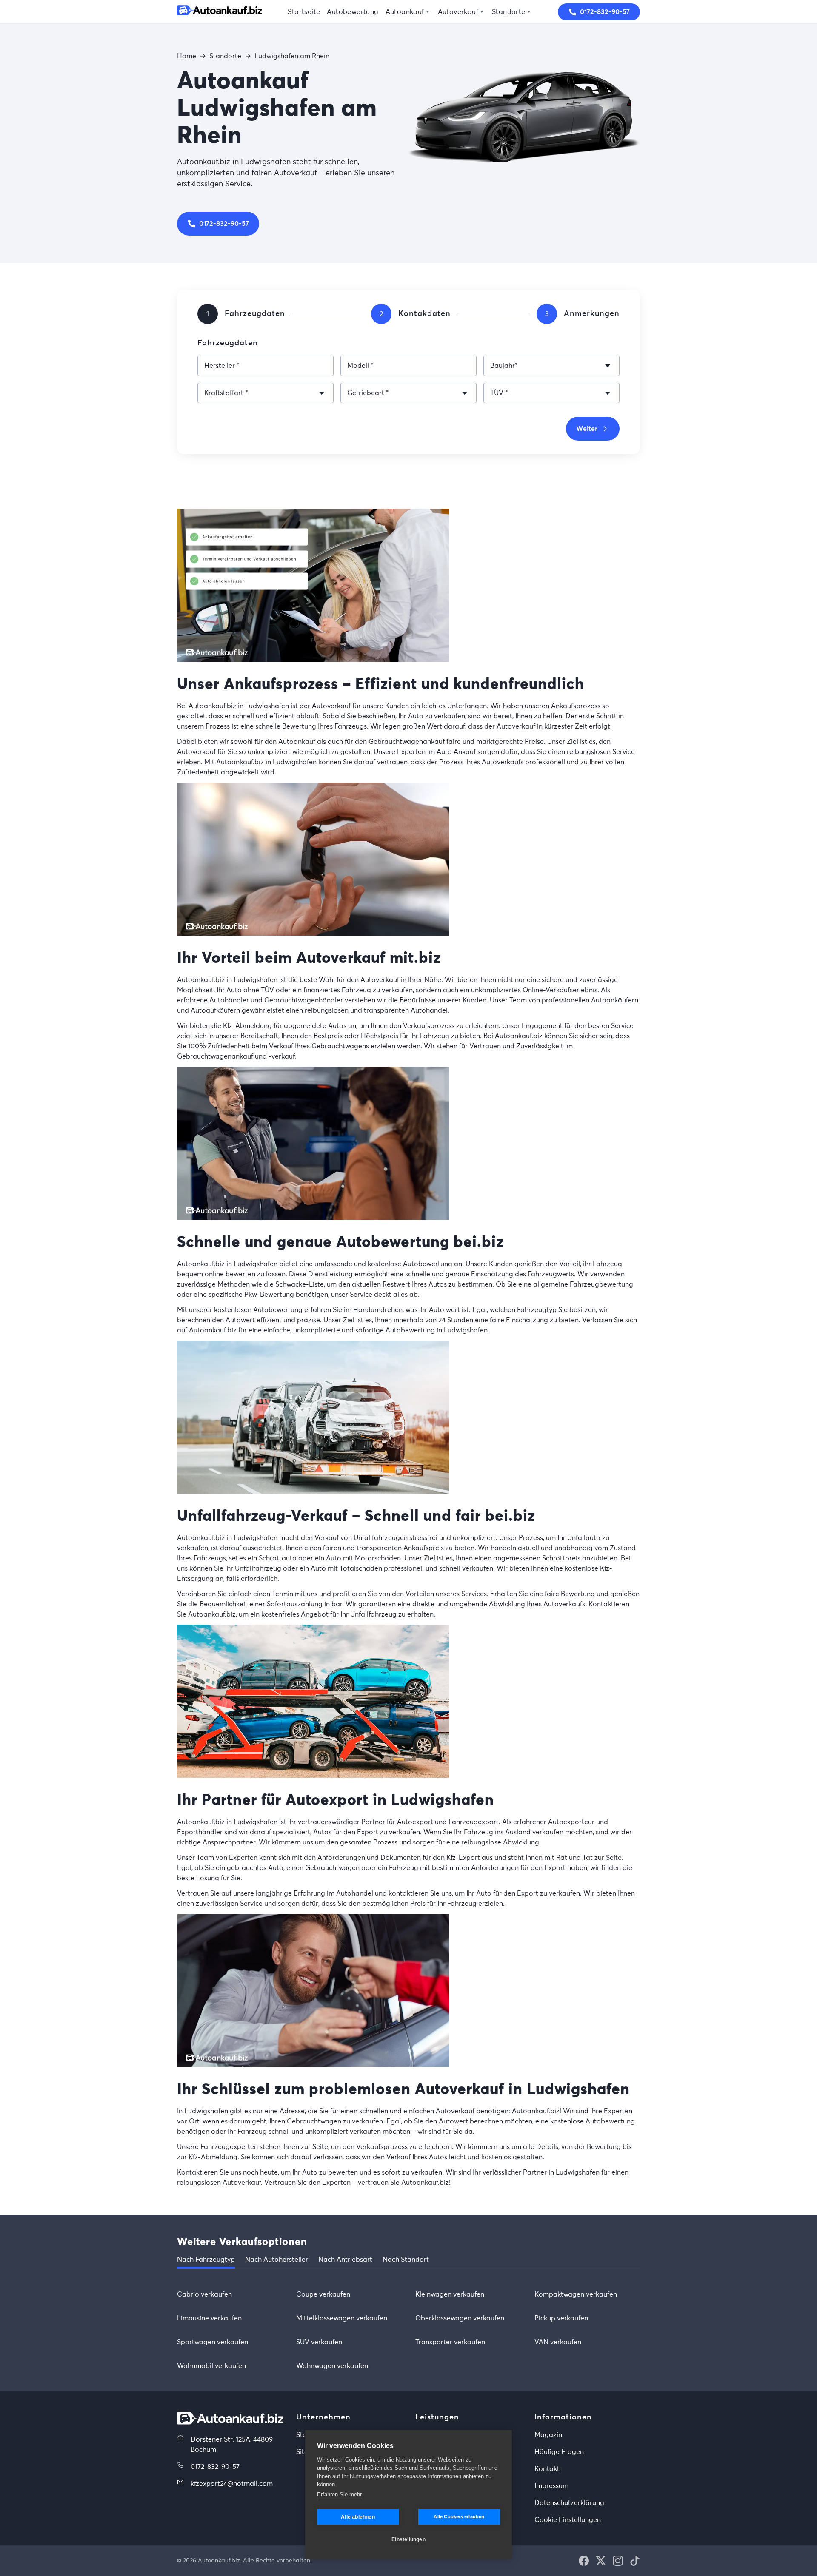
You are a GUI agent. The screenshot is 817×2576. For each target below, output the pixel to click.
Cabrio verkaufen (204, 2294)
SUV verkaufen (319, 2342)
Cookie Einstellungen (568, 2520)
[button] (584, 2561)
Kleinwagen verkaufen (450, 2294)
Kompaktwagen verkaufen (576, 2294)
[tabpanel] (408, 2330)
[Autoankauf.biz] (230, 2422)
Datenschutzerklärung (569, 2503)
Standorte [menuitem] (509, 12)
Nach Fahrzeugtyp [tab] (206, 2260)
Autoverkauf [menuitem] (458, 12)
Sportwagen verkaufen (213, 2342)
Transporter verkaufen (450, 2342)
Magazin (548, 2435)
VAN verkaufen (558, 2342)
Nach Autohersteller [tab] (277, 2260)
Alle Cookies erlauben (459, 2516)
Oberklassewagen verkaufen (460, 2318)
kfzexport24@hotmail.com (232, 2484)
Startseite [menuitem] (304, 12)
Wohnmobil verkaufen (211, 2366)
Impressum (551, 2486)
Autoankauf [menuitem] (405, 12)
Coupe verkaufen (323, 2294)
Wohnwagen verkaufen (332, 2366)
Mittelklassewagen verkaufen (342, 2318)
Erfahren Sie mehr (339, 2495)
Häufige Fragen (559, 2452)
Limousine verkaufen (209, 2318)
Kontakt (547, 2469)
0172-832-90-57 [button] (605, 12)
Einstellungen (408, 2539)
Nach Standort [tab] (406, 2260)
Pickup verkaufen (561, 2318)
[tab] (208, 314)
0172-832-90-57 (224, 224)
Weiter (587, 429)
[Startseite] (220, 12)
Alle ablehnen (358, 2517)
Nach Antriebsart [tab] (345, 2260)
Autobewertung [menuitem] (353, 12)
